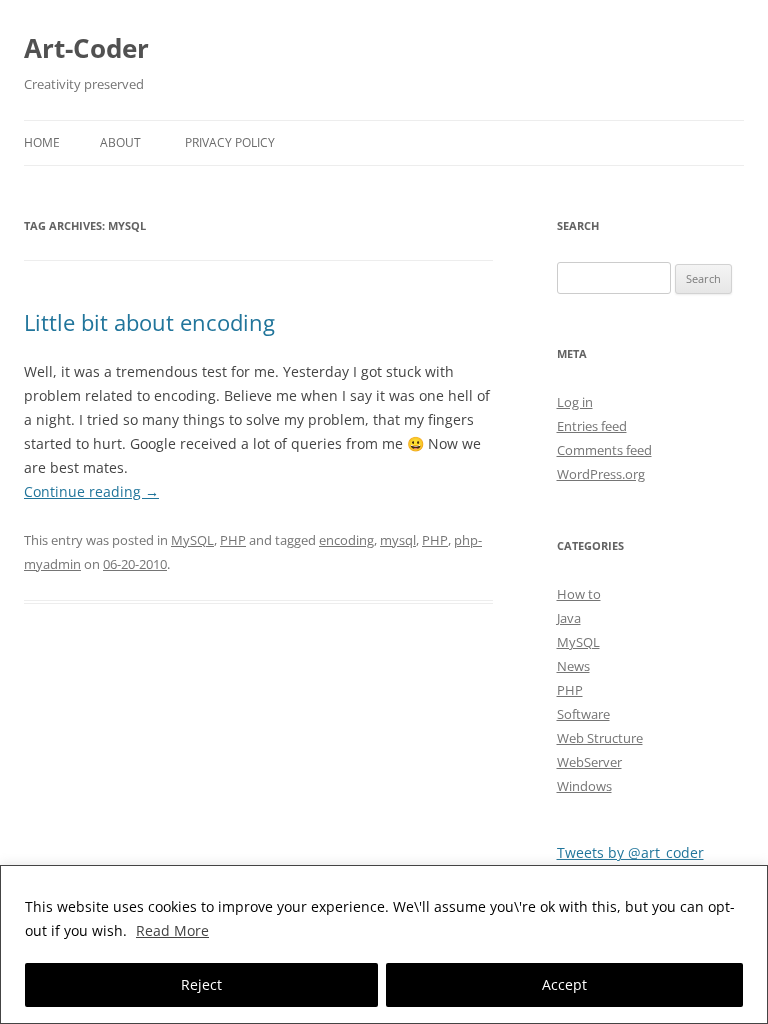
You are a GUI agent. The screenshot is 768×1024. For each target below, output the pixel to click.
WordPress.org (601, 474)
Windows (584, 786)
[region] (384, 944)
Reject (201, 984)
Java (569, 618)
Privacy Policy (230, 142)
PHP (233, 540)
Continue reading (91, 491)
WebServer (589, 762)
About (120, 142)
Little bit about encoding (149, 322)
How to (579, 594)
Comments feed (604, 450)
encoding (346, 540)
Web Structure (600, 738)
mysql (398, 540)
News (573, 666)
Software (583, 714)
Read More (172, 930)
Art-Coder (86, 48)
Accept (564, 984)
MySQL (192, 540)
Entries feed (592, 426)
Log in (575, 402)
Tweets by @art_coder (630, 852)
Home (42, 142)
